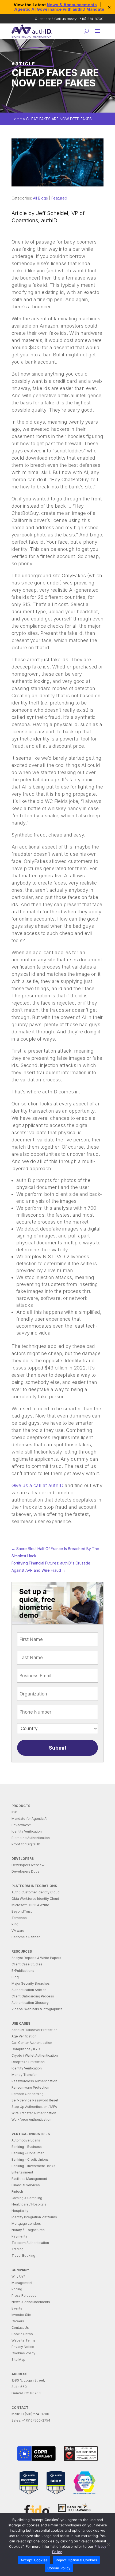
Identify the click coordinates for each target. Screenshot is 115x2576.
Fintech (17, 2191)
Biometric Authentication (31, 1838)
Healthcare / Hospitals (29, 2204)
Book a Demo (22, 2334)
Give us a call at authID (37, 1485)
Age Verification (24, 2036)
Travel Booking (23, 2256)
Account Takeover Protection (34, 2030)
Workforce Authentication (31, 2119)
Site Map (18, 2360)
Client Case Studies (27, 1964)
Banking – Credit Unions (30, 2159)
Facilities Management (29, 2179)
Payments (19, 2236)
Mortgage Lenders (26, 2223)
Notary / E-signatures (28, 2230)
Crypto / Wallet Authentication (35, 2055)
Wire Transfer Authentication (34, 2113)
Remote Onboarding (28, 2094)
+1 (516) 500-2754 (36, 2420)
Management (22, 2283)
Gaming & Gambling (27, 2198)
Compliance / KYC (26, 2049)
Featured (59, 198)
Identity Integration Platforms (34, 2217)
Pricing (17, 2289)
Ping (15, 1924)
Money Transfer (24, 2075)
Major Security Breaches (31, 1983)
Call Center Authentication (32, 2043)
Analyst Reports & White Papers (36, 1958)
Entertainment (22, 2172)
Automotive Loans (26, 2140)
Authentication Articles (29, 1990)
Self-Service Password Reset (35, 2100)
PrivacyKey (21, 1825)
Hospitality (20, 2211)
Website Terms (24, 2340)
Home (17, 119)
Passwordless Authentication (34, 2081)
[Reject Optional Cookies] (108, 2545)
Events (17, 2308)
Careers (18, 2321)
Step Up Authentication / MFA (34, 2107)
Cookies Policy (23, 2353)
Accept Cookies (34, 2560)
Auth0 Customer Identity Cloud (36, 1892)
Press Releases (24, 2296)
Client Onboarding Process (33, 1996)
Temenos (19, 1918)
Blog (15, 1977)
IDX (14, 1812)
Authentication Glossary (30, 2003)
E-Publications (23, 1971)
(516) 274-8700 (91, 19)
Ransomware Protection (30, 2087)
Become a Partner (26, 1937)
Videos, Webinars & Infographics (37, 2009)
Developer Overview (28, 1865)
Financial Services (26, 2185)
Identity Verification (27, 1831)
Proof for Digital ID (26, 1844)
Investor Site (21, 2315)
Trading (18, 2249)
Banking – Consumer (28, 2153)
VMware (18, 1931)
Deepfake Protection (28, 2062)
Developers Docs (25, 1871)
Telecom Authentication (30, 2243)
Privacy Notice (23, 2347)
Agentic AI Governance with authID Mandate (59, 9)
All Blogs (40, 198)
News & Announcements (72, 5)
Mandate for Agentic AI (29, 1819)
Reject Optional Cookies (76, 2560)
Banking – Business (27, 2147)
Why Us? (18, 2276)
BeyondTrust (22, 1911)
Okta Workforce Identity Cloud (35, 1899)
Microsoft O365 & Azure (30, 1905)
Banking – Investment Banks (33, 2166)
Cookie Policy (59, 2568)
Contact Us (20, 2328)
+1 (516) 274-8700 (35, 2414)
